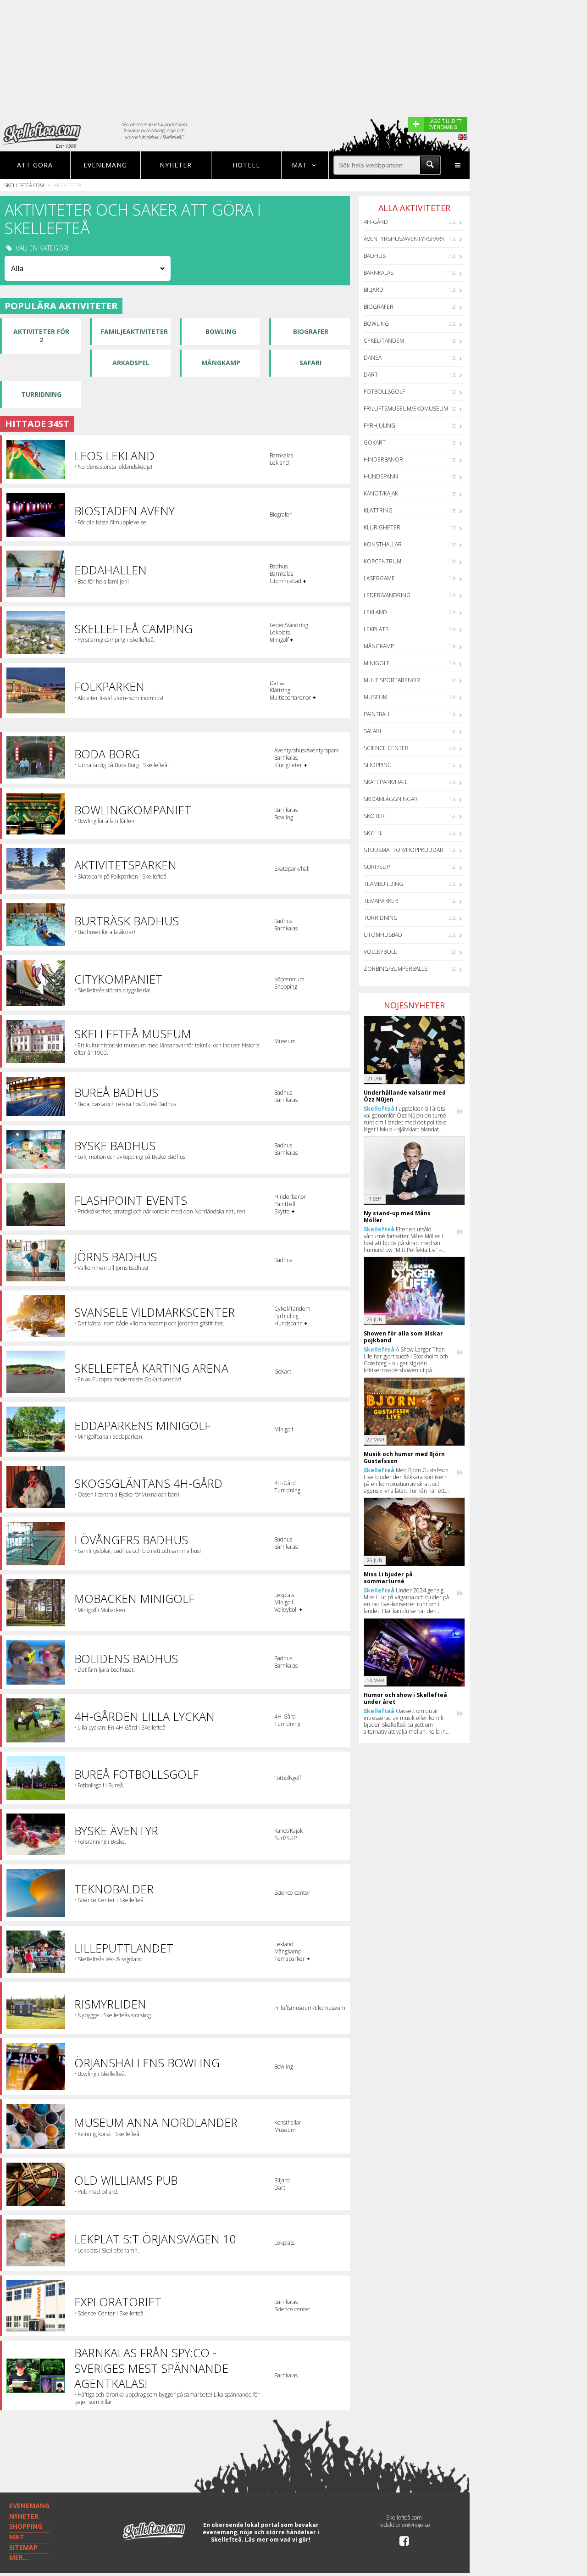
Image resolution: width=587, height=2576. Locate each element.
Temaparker (381, 901)
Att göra (35, 165)
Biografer (311, 331)
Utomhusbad (383, 935)
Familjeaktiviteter (134, 331)
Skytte (373, 833)
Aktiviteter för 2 (41, 336)
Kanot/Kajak (381, 493)
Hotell (246, 165)
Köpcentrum (382, 561)
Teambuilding (383, 884)
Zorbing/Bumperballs (396, 969)
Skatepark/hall (386, 782)
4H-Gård (376, 222)
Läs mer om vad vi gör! (278, 2540)
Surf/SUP (377, 867)
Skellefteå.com (24, 185)
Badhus (375, 256)
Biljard (374, 290)
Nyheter (176, 165)
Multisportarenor (392, 680)
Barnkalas (379, 273)
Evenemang (105, 165)
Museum (376, 697)
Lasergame (379, 578)
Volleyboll (380, 952)
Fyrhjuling (379, 426)
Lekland (375, 612)
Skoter (374, 816)
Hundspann (381, 476)
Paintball (377, 714)
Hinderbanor (383, 459)
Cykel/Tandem (384, 341)
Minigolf (377, 663)
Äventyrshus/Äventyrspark (404, 239)
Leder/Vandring (387, 595)
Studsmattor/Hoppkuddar (404, 850)
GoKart (375, 442)
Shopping (378, 765)
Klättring (378, 510)
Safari (310, 363)
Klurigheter (382, 527)
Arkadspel (131, 363)
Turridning (41, 394)
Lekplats (376, 629)
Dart (371, 375)
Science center (386, 748)
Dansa (373, 358)
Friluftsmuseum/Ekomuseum (406, 409)
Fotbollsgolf (384, 392)
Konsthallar (383, 544)
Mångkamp (221, 363)
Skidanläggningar (391, 799)
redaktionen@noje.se (404, 2525)
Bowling (221, 331)
